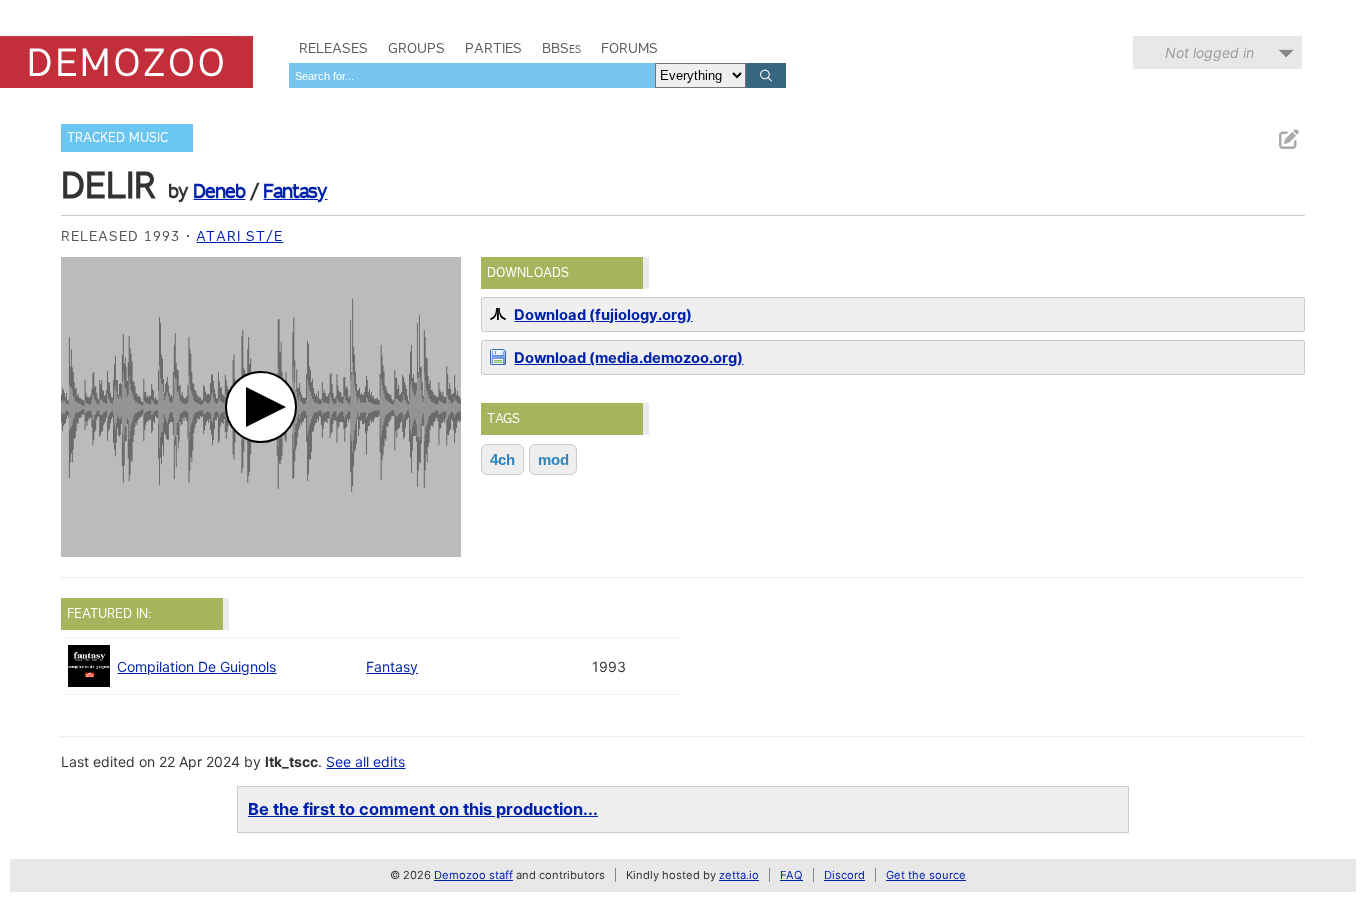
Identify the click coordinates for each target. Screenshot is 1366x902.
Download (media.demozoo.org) (628, 358)
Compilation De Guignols (196, 666)
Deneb (219, 191)
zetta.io (739, 875)
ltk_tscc (291, 761)
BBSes (561, 48)
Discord (844, 875)
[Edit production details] (1288, 139)
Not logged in (1209, 52)
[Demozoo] (126, 62)
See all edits (365, 761)
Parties (493, 48)
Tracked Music (117, 137)
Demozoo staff (473, 875)
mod (553, 459)
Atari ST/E (239, 236)
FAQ (791, 875)
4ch (502, 459)
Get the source (926, 875)
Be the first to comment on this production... (423, 809)
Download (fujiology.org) (603, 315)
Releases (333, 48)
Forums (629, 48)
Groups (416, 48)
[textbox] (472, 75)
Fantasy (295, 191)
